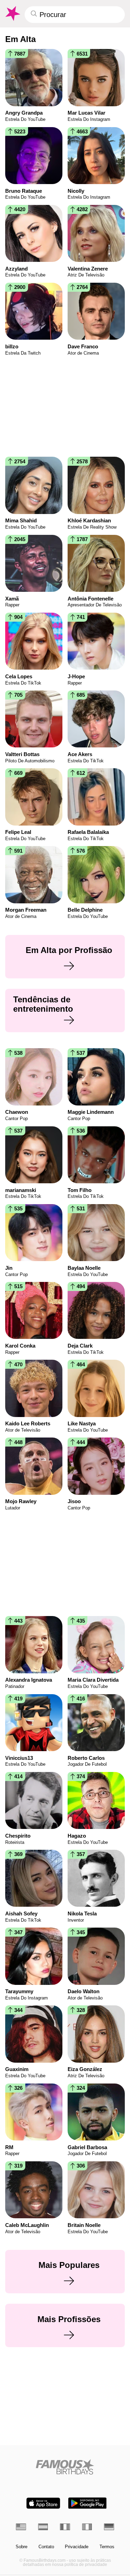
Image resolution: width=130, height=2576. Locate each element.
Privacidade (77, 2547)
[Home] (65, 2467)
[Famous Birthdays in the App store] (43, 2503)
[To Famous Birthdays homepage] (12, 14)
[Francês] (65, 2527)
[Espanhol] (43, 2527)
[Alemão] (109, 2527)
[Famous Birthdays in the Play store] (87, 2503)
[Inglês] (21, 2527)
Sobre (21, 2547)
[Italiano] (87, 2527)
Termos (107, 2547)
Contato (46, 2547)
